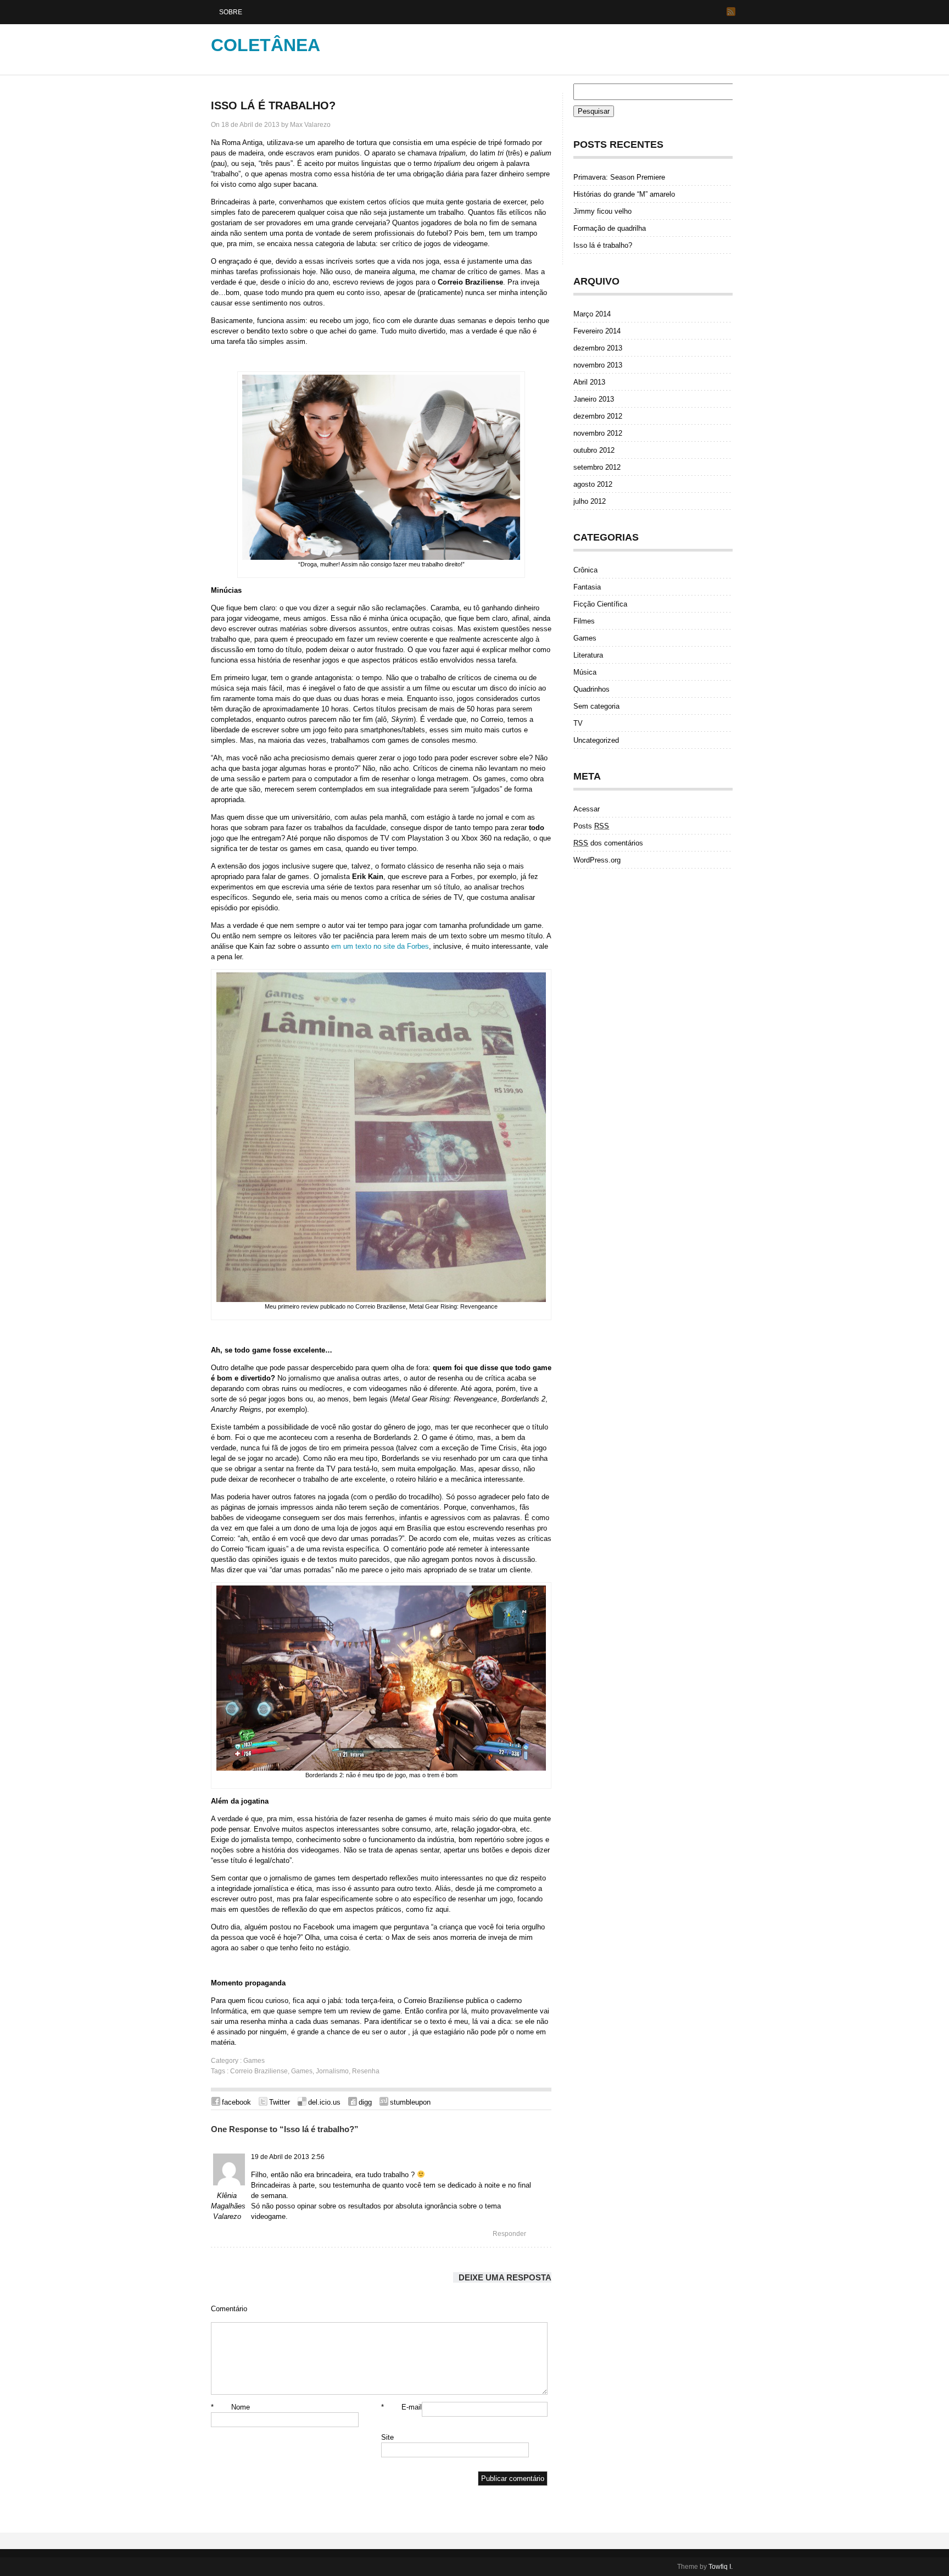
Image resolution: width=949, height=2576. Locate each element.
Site (387, 2437)
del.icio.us (324, 2102)
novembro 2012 (598, 433)
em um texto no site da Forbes (380, 946)
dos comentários (608, 843)
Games (254, 2061)
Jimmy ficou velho (602, 211)
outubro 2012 (594, 450)
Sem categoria (596, 706)
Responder (509, 2234)
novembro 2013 (598, 365)
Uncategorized (596, 740)
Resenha (366, 2071)
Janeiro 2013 (594, 399)
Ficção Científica (600, 604)
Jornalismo (332, 2071)
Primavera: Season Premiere (619, 177)
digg (365, 2102)
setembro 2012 (597, 467)
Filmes (584, 621)
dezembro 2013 (598, 348)
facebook (236, 2102)
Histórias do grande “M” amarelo (624, 194)
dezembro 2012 (598, 416)
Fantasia (587, 587)
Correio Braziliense (259, 2071)
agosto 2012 (593, 484)
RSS (731, 12)
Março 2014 (592, 314)
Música (585, 672)
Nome (230, 2407)
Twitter (280, 2102)
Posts (591, 826)
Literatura (588, 655)
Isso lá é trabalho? (273, 105)
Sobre (231, 12)
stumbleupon (410, 2102)
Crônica (585, 570)
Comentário (229, 2309)
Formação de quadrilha (610, 228)
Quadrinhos (591, 689)
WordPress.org (597, 860)
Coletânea (266, 45)
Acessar (587, 809)
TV (578, 723)
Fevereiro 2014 (597, 331)
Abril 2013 (589, 382)
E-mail (401, 2407)
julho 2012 (590, 501)
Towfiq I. (721, 2567)
